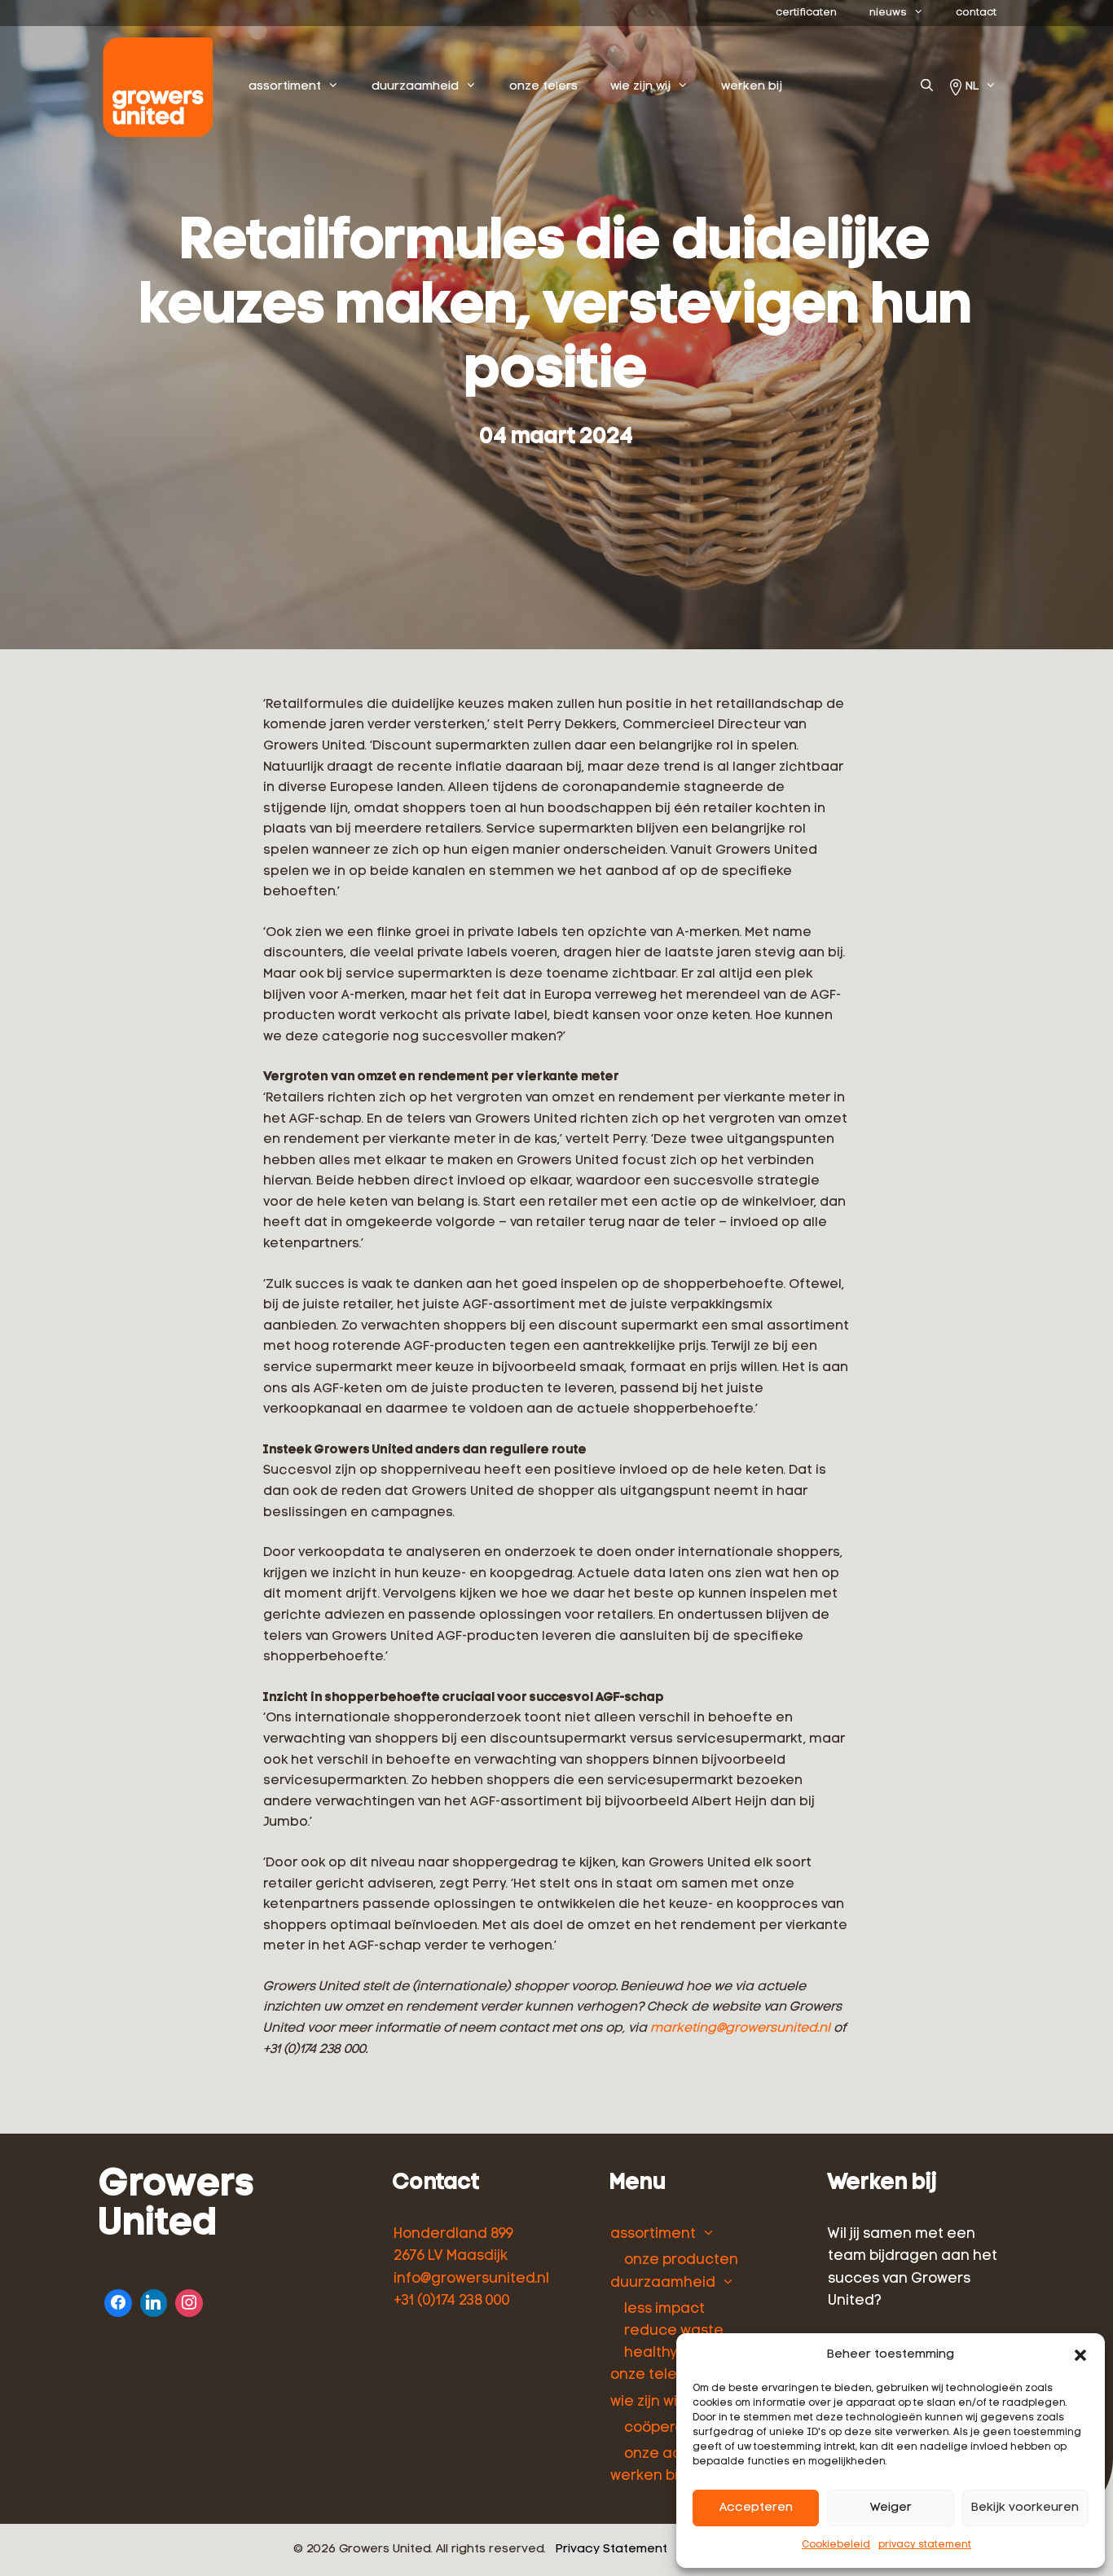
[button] (1080, 2355)
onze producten (681, 2260)
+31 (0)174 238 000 (452, 2301)
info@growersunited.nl (471, 2279)
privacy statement (925, 2545)
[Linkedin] (154, 2301)
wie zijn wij (640, 87)
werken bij (752, 87)
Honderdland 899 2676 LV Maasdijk (453, 2245)
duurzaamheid (415, 87)
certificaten (806, 13)
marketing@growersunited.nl (740, 2029)
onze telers (543, 87)
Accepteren (756, 2508)
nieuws (888, 13)
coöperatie (664, 2428)
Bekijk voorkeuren (1025, 2508)
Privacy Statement (611, 2550)
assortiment (285, 87)
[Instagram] (189, 2301)
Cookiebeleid (836, 2545)
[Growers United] (162, 87)
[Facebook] (118, 2301)
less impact (664, 2309)
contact (976, 13)
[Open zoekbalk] (927, 87)
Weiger (891, 2508)
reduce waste (674, 2331)
